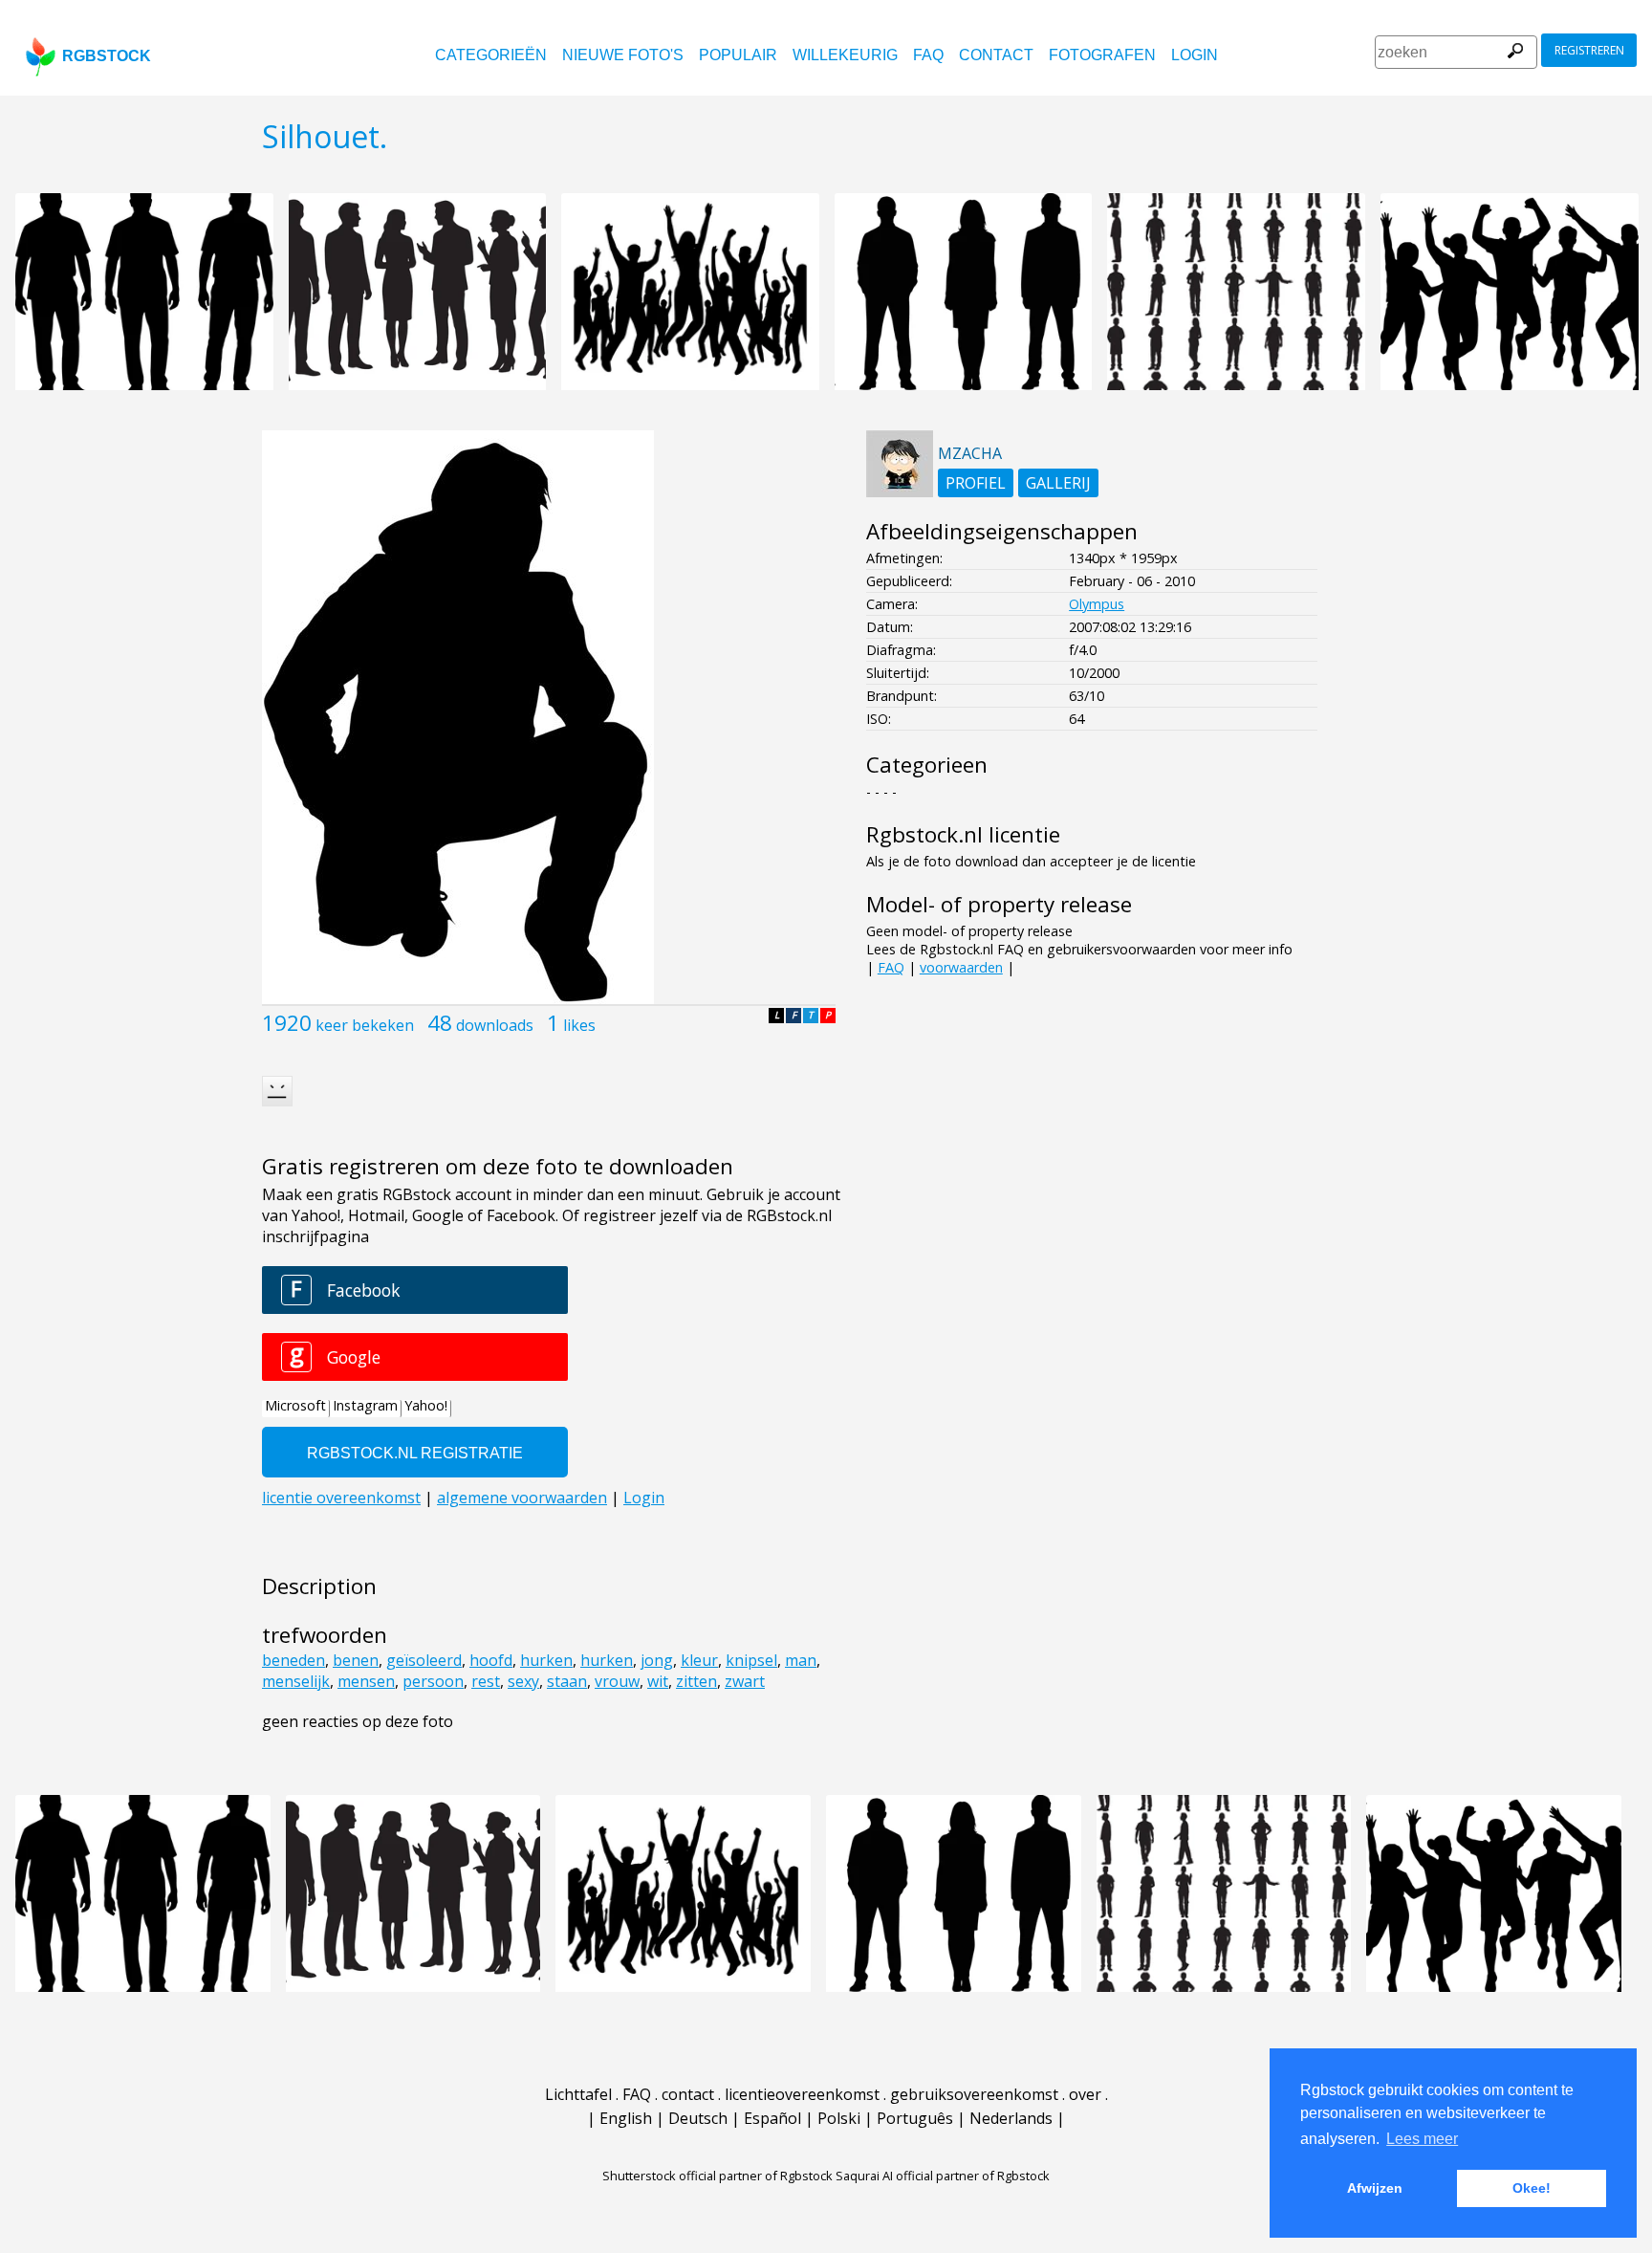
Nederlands (1011, 2118)
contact (996, 55)
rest (486, 1681)
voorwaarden (961, 967)
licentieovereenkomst (802, 2094)
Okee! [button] (1532, 2188)
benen (356, 1660)
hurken (546, 1660)
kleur (699, 1660)
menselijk (296, 1681)
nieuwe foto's (623, 55)
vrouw (617, 1681)
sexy (523, 1681)
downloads (495, 1025)
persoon (433, 1681)
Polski (839, 2118)
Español (772, 2118)
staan (567, 1681)
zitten (696, 1681)
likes (579, 1025)
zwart (745, 1681)
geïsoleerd (424, 1660)
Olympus (1097, 604)
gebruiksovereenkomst (974, 2094)
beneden (293, 1660)
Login (1195, 55)
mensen (366, 1681)
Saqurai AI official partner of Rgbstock (943, 2176)
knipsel (751, 1660)
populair (738, 55)
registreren (1589, 50)
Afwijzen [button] (1375, 2188)
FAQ (928, 55)
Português (915, 2118)
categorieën (491, 55)
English (626, 2118)
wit (658, 1681)
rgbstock (107, 56)
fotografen (1102, 55)
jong (657, 1660)
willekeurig (845, 55)
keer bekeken (365, 1025)
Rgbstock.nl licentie (963, 834)
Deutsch (698, 2118)
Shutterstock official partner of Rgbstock (717, 2176)
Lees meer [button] (1422, 2139)
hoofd (491, 1660)
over (1085, 2094)
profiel (976, 483)
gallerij (1058, 483)
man (801, 1660)
